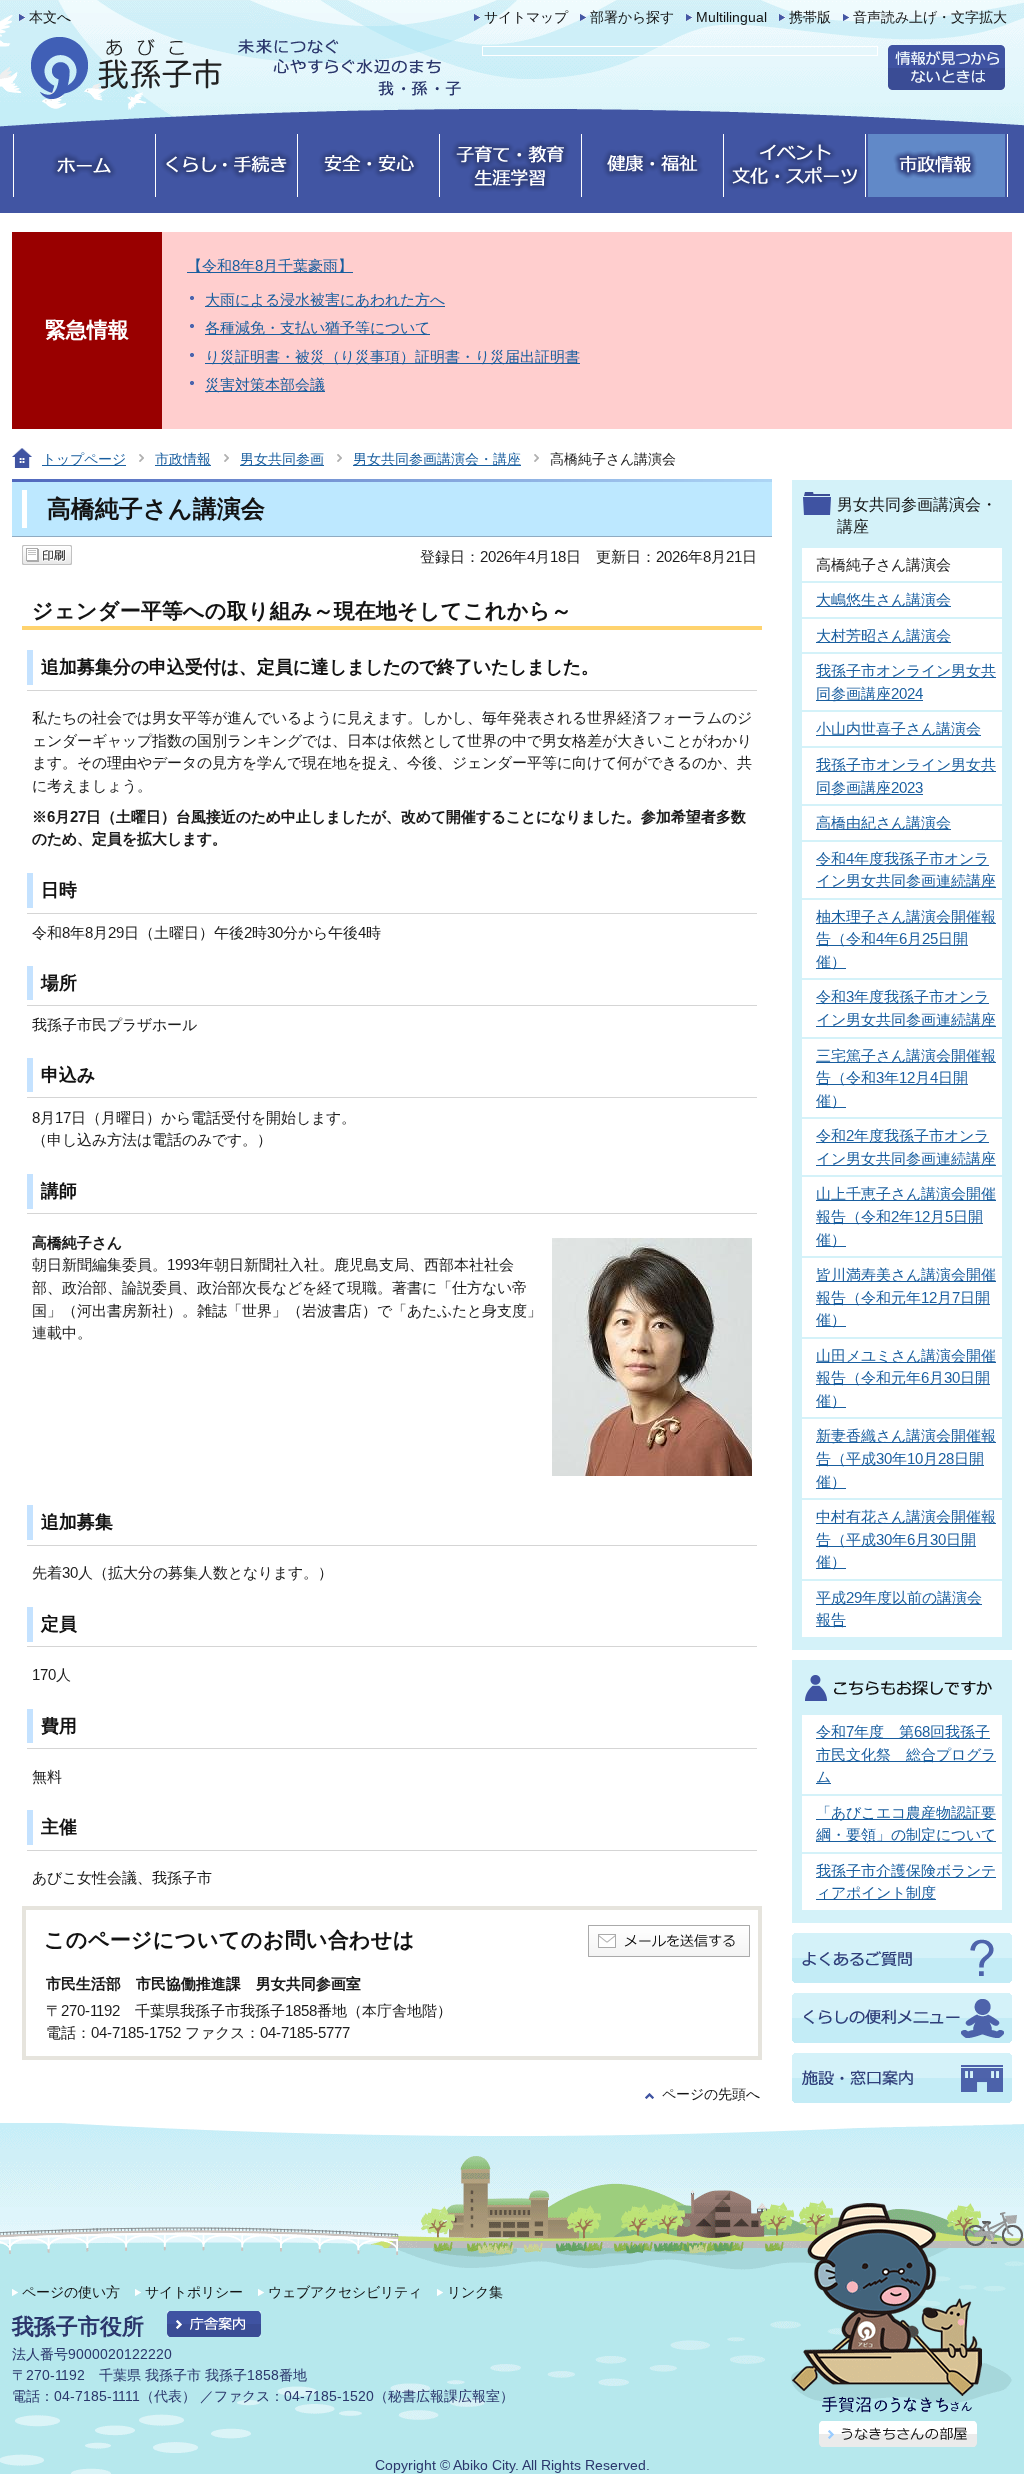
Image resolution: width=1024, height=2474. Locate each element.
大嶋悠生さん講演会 (883, 599)
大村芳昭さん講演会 (883, 635)
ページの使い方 (71, 2292)
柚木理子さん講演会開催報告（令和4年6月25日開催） (906, 939)
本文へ (50, 17)
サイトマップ (526, 17)
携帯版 (810, 17)
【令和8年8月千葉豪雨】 (270, 265)
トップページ (84, 459)
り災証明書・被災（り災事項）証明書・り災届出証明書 (392, 356)
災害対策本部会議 (265, 384)
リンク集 (475, 2292)
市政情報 (183, 459)
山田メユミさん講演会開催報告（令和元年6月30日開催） (906, 1378)
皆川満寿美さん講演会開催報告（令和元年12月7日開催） (906, 1297)
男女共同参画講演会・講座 (437, 459)
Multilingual (731, 17)
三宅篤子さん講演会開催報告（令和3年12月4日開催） (906, 1078)
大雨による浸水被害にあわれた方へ (325, 299)
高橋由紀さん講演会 (883, 822)
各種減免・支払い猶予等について (317, 327)
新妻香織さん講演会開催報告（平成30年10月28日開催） (906, 1458)
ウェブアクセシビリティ (345, 2292)
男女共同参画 (282, 459)
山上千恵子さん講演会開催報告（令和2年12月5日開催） (906, 1216)
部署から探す (632, 17)
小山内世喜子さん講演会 (898, 728)
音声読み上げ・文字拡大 (930, 17)
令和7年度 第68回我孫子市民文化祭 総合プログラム (906, 1754)
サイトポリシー (194, 2292)
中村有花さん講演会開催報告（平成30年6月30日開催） (906, 1539)
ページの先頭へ (711, 2094)
